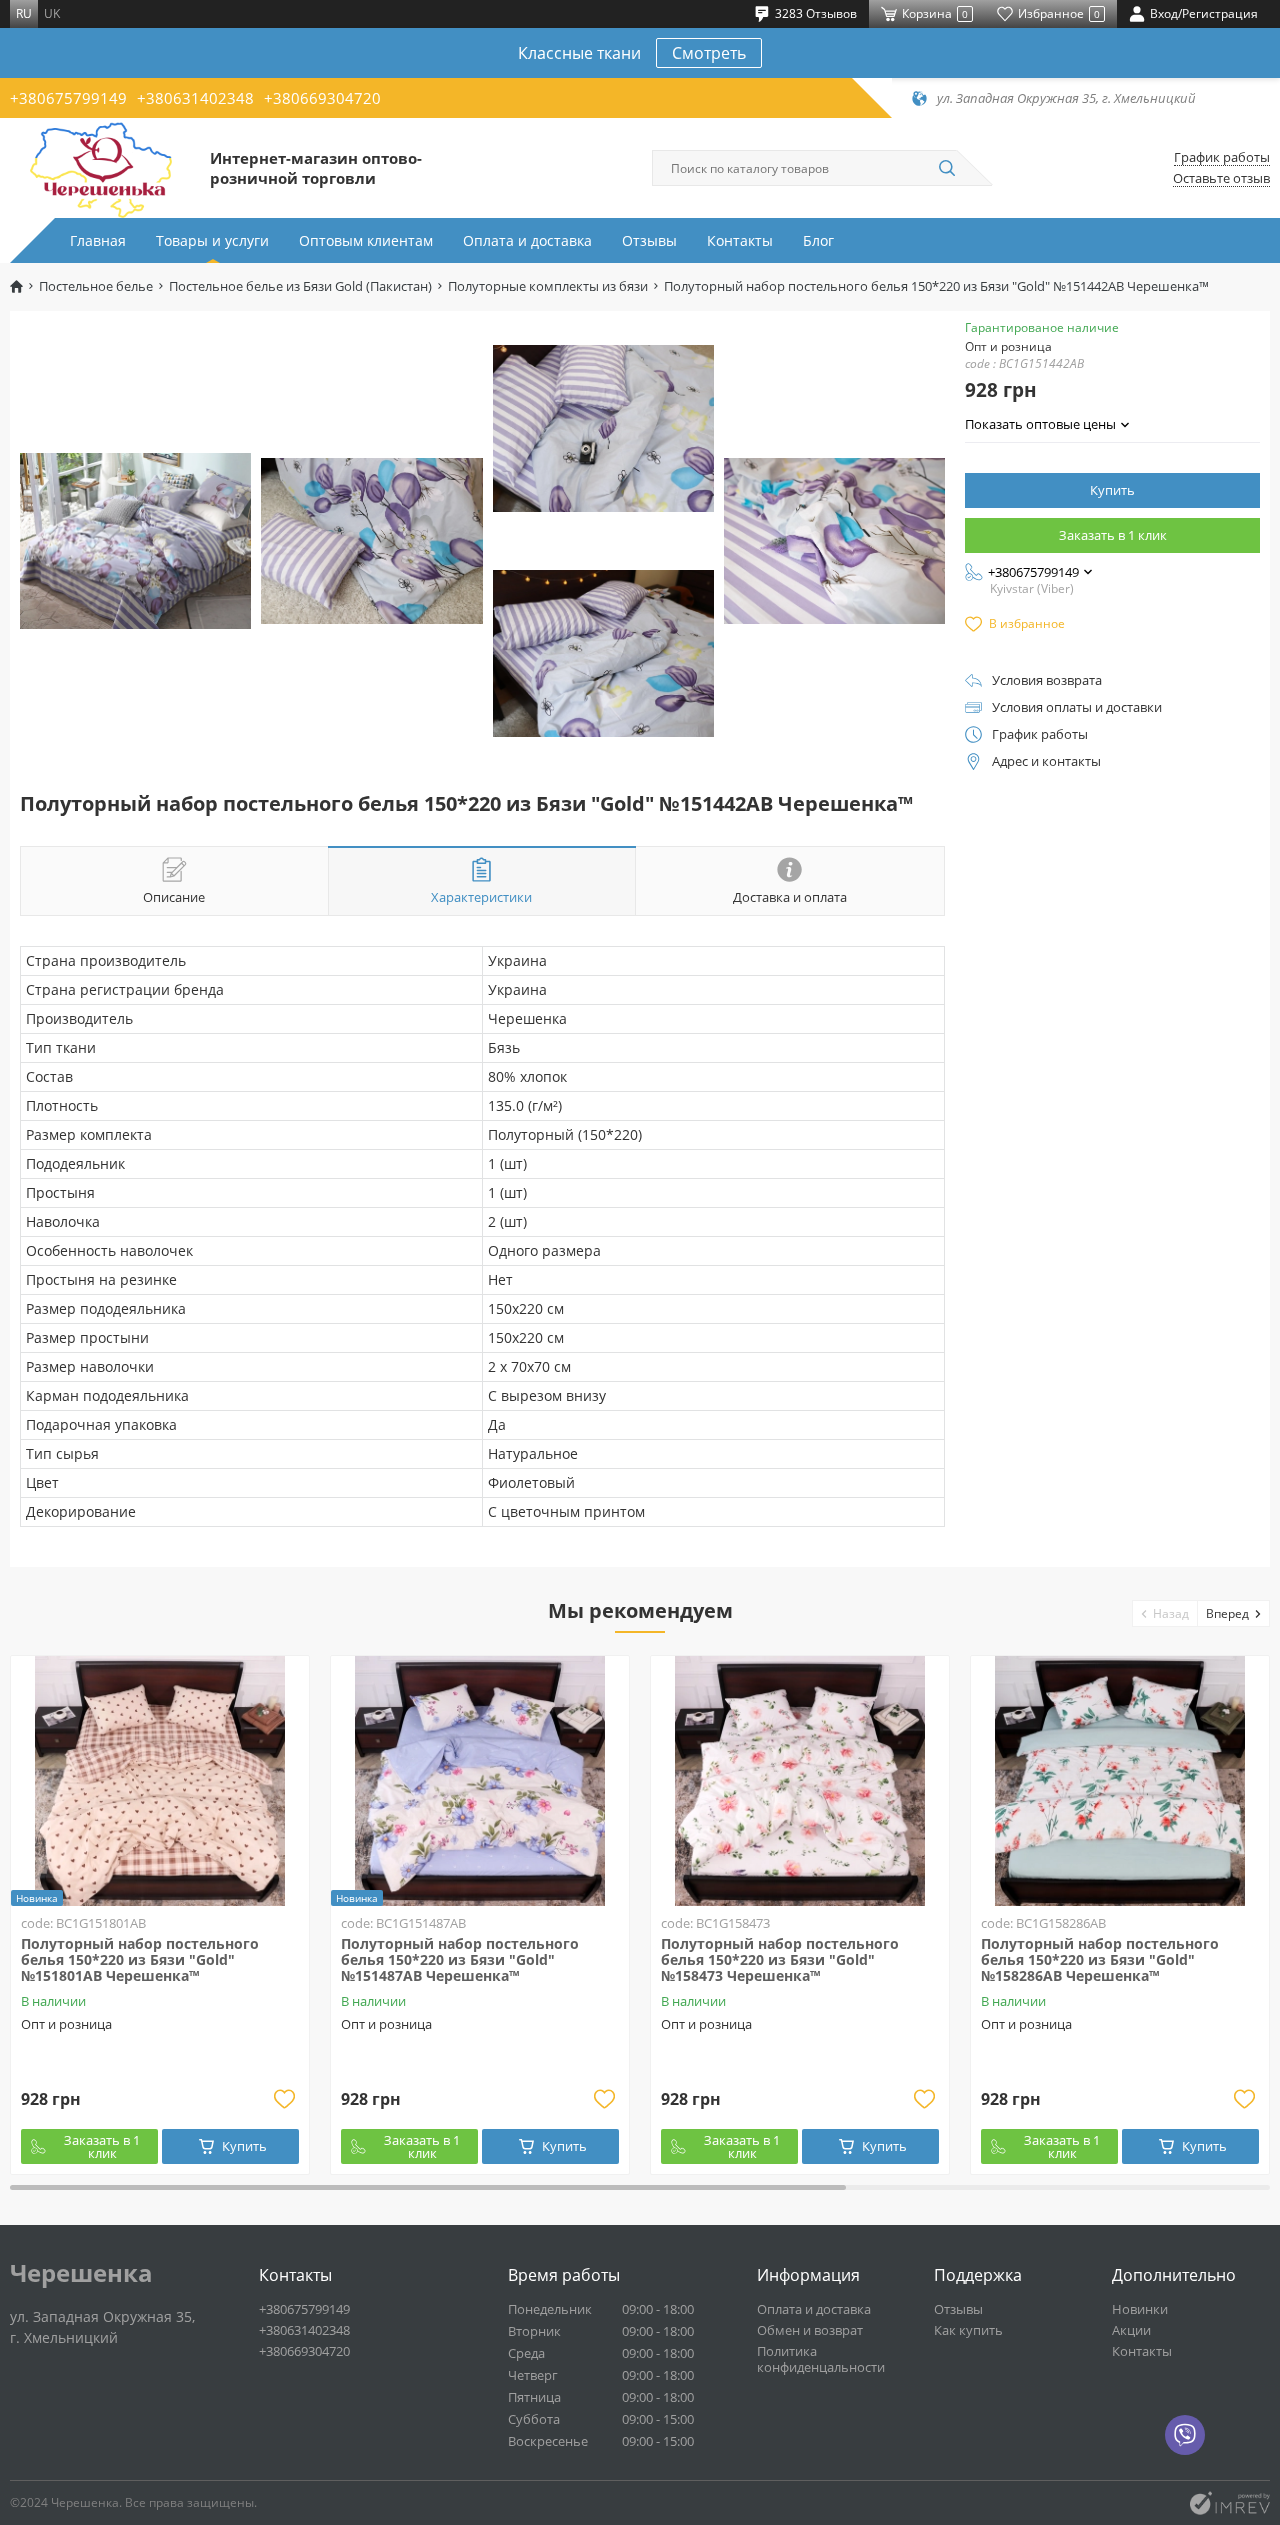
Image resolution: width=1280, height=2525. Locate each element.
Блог (818, 240)
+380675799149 (68, 98)
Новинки (1140, 2309)
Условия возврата (1047, 680)
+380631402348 (195, 98)
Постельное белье (96, 286)
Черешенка (81, 2273)
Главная (98, 240)
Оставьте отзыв (1221, 178)
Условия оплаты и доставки (1077, 707)
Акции (1131, 2330)
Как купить (968, 2330)
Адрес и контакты (1046, 761)
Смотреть (709, 53)
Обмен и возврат (810, 2330)
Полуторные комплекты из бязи (548, 286)
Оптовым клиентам (366, 240)
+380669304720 (322, 98)
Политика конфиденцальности (821, 2359)
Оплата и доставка (527, 240)
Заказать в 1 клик (1113, 535)
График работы (1222, 157)
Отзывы (649, 240)
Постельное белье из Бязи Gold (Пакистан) (300, 286)
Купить (1112, 490)
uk (52, 13)
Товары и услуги (212, 240)
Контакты (740, 240)
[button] (1165, 1613)
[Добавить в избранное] (284, 2099)
